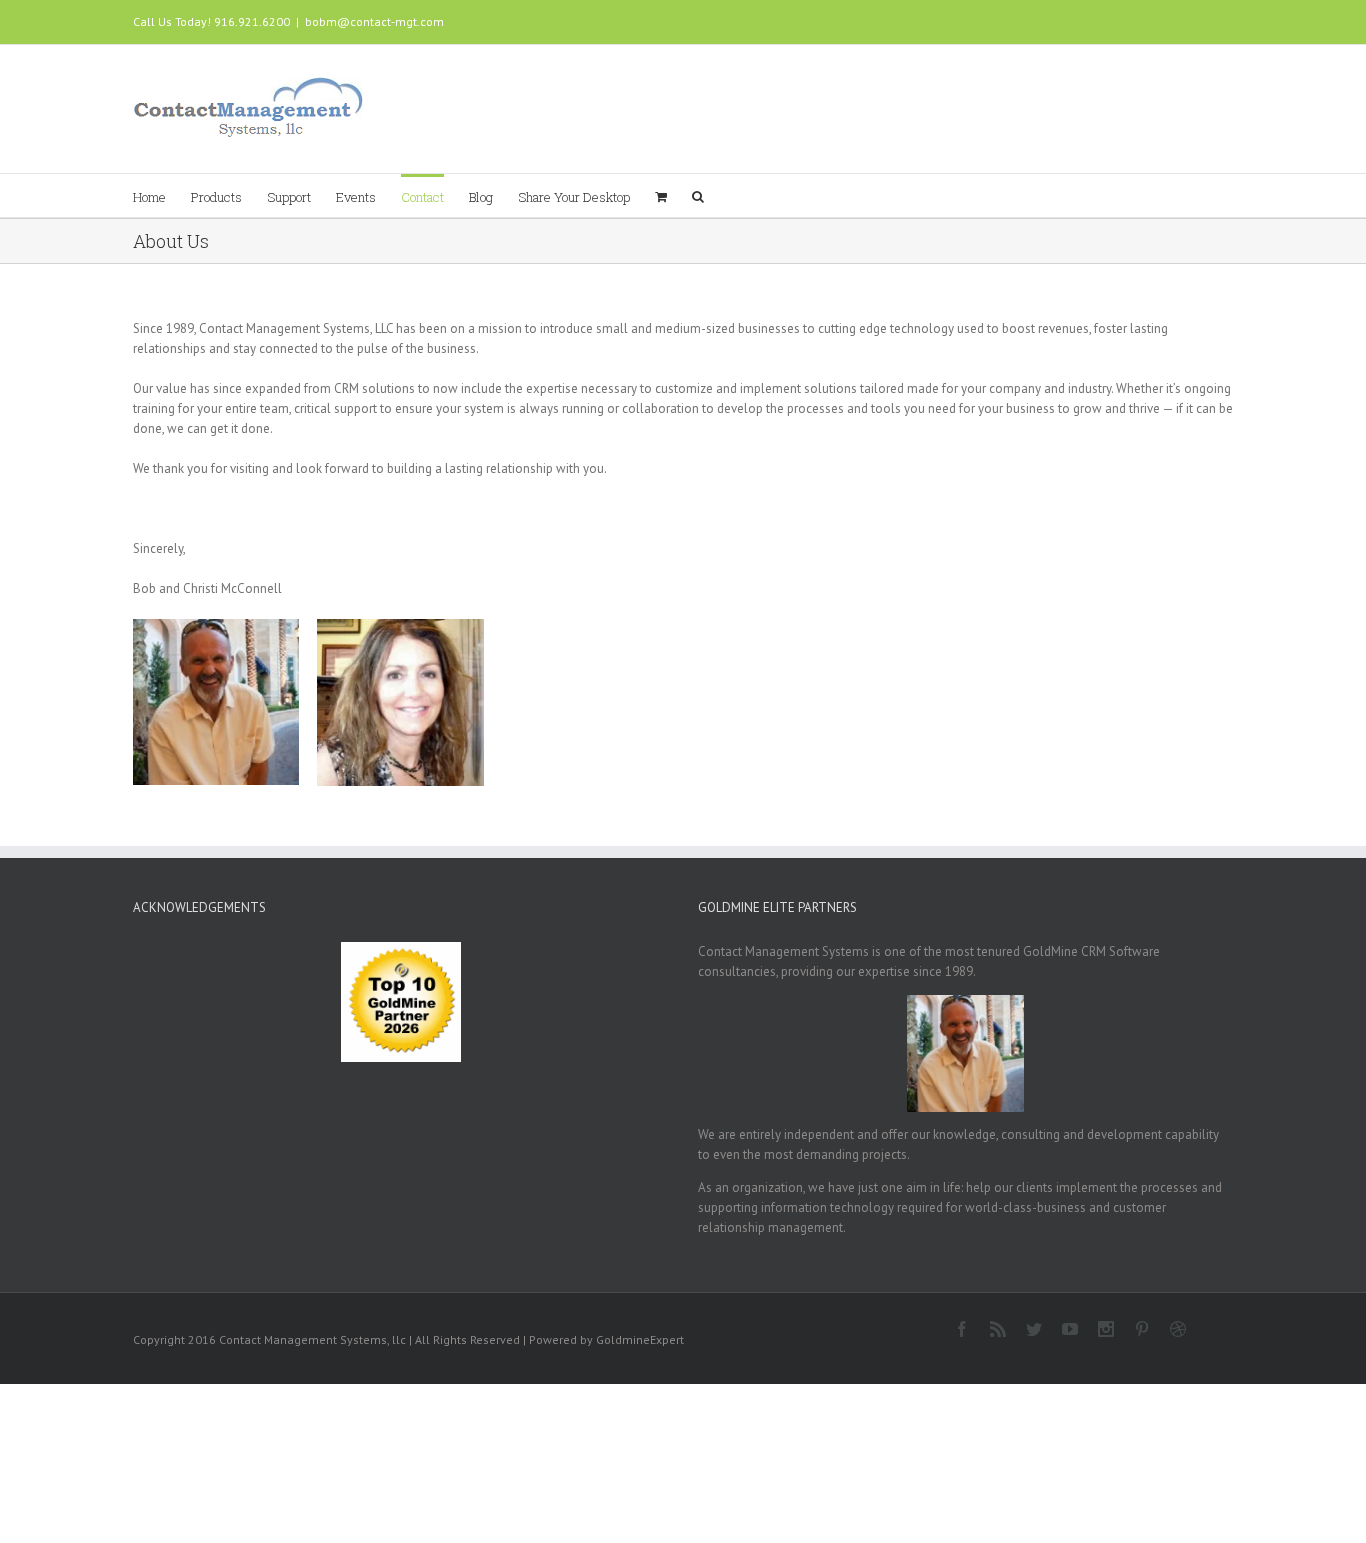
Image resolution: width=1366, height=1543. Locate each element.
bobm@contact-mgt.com (374, 21)
